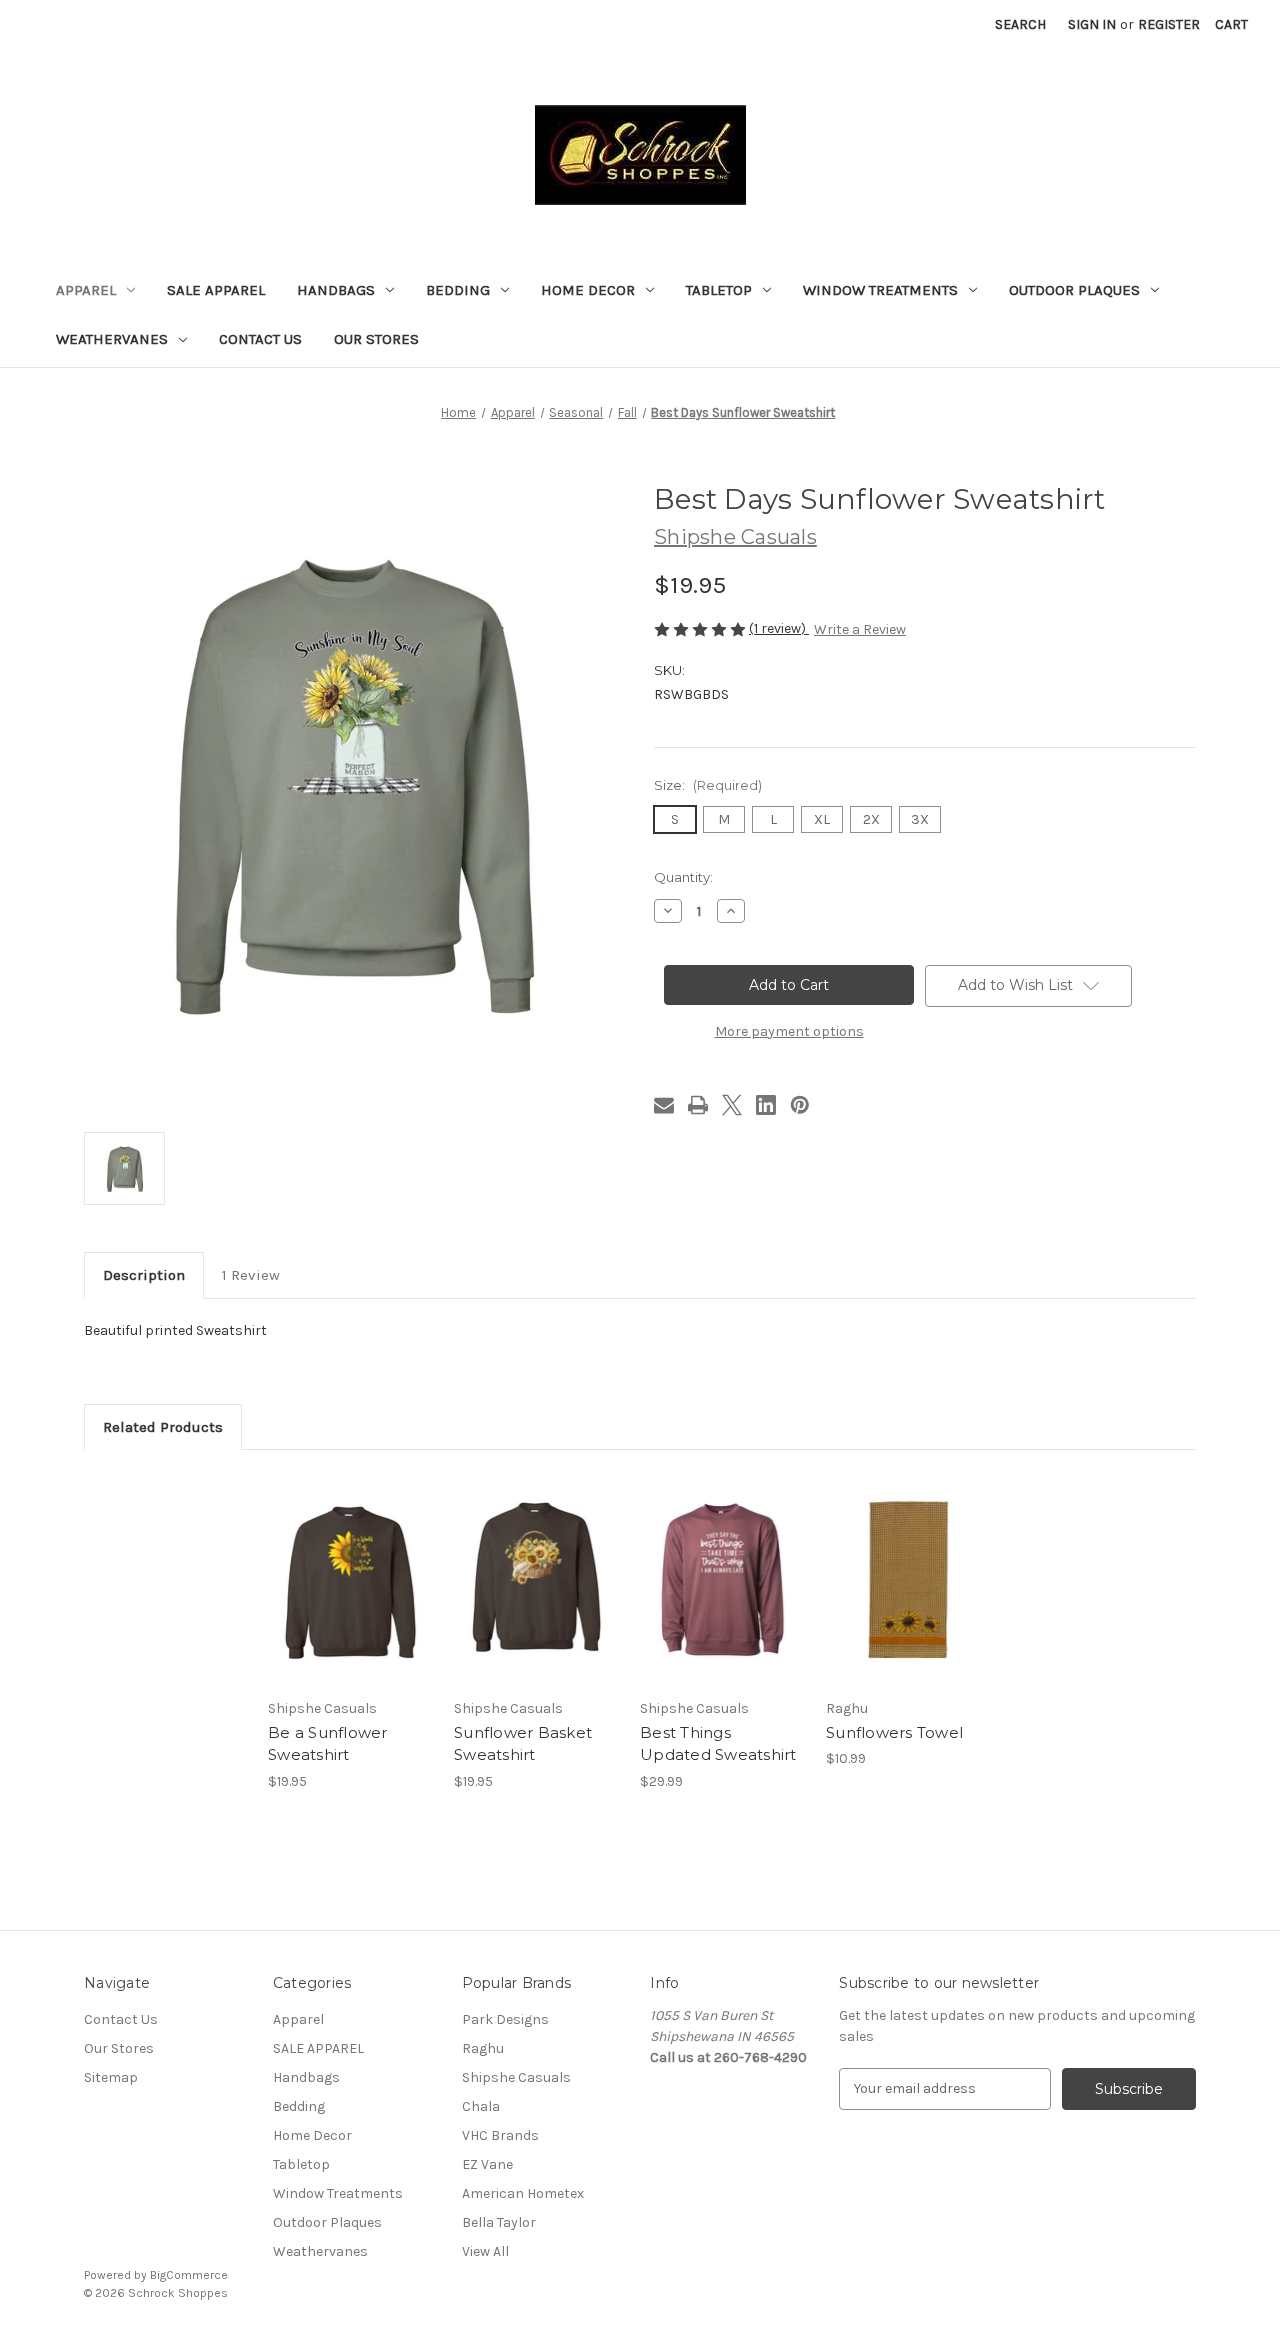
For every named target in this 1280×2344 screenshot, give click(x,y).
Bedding (458, 290)
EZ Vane (487, 2164)
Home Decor (588, 290)
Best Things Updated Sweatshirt (718, 1744)
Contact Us (260, 339)
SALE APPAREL (216, 290)
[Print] (698, 1105)
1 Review (251, 1275)
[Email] (664, 1105)
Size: (708, 785)
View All (485, 2251)
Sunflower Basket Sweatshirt (523, 1744)
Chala (481, 2106)
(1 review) (779, 628)
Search (1020, 24)
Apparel (86, 290)
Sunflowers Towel (894, 1732)
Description (144, 1275)
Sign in (1092, 24)
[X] (732, 1105)
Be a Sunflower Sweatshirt (328, 1744)
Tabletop (719, 290)
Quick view (334, 1562)
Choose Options (351, 1597)
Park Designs (505, 2019)
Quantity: (683, 877)
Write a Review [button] (860, 629)
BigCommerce (189, 2275)
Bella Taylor (499, 2222)
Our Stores (376, 339)
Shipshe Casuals (516, 2077)
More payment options (789, 1031)
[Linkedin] (766, 1105)
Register (1169, 24)
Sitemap (111, 2077)
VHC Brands (500, 2135)
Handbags (336, 290)
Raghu (483, 2048)
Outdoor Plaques (1074, 290)
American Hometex (523, 2193)
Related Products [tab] (163, 1427)
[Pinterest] (800, 1105)
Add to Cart (908, 1597)
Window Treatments (880, 290)
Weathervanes (112, 339)
